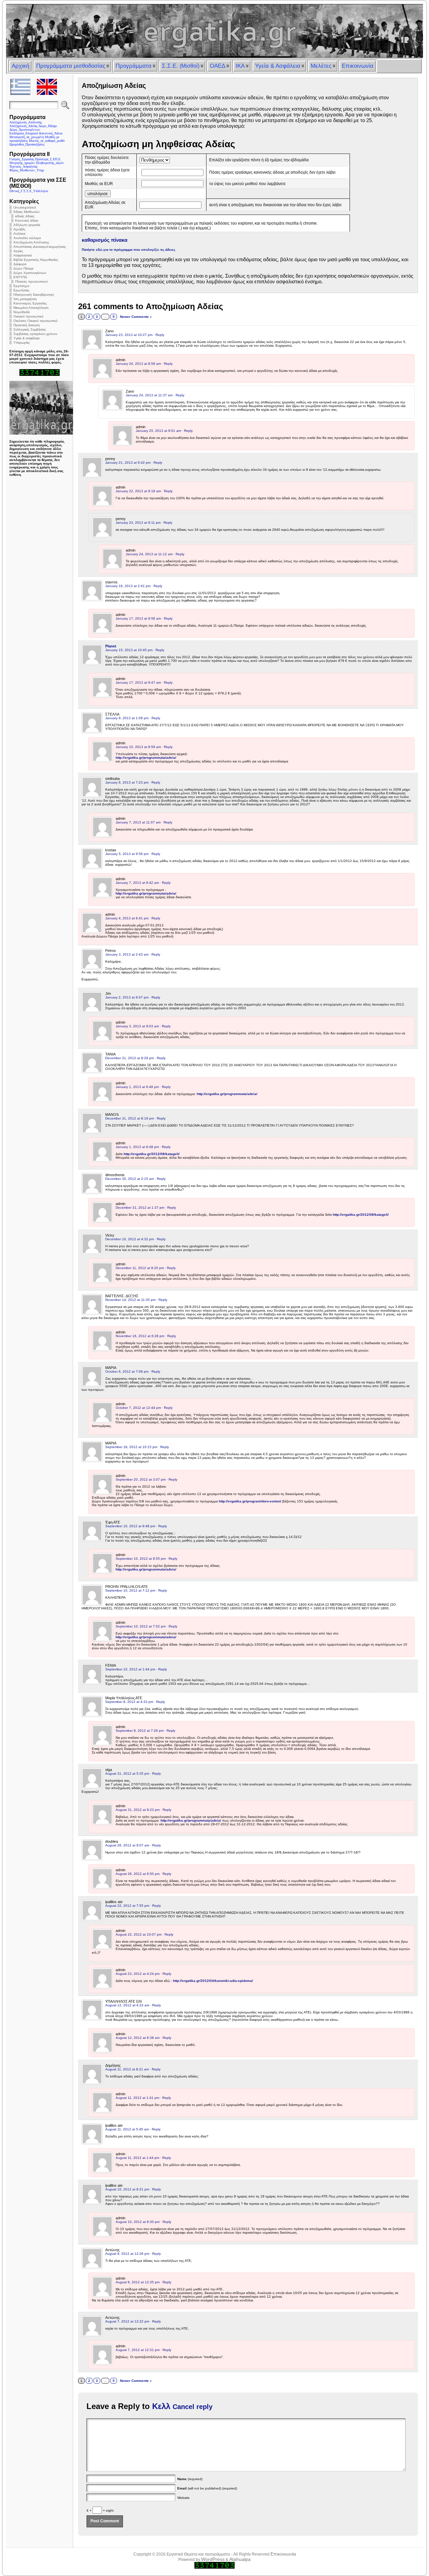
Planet (111, 646)
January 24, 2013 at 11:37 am (149, 395)
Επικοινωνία (283, 2554)
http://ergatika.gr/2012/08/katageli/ (152, 1154)
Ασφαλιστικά (23, 255)
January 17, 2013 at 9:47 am (138, 682)
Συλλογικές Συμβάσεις (30, 329)
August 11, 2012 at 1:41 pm (137, 2098)
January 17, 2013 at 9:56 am (138, 618)
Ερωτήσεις (21, 290)
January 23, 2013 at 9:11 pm (138, 523)
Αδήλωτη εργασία (27, 225)
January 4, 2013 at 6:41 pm (127, 918)
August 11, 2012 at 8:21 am (127, 2069)
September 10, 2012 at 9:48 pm (130, 1526)
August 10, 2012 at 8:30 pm (138, 2222)
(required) (190, 2479)
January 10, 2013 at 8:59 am (138, 747)
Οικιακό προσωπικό (28, 316)
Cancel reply (193, 2407)
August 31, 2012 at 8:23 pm (138, 1810)
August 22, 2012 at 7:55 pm (127, 1906)
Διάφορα (20, 264)
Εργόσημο (21, 286)
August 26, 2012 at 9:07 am (127, 1845)
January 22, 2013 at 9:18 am (138, 491)
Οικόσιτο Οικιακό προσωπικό (36, 321)
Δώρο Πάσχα (23, 268)
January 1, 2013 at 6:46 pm (137, 1087)
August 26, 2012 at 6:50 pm (138, 1874)
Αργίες (18, 251)
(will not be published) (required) (207, 2488)
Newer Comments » (136, 317)
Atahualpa (240, 2559)
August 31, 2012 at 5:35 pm (127, 1773)
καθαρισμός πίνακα (105, 240)
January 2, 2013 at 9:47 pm (127, 997)
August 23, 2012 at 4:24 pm (138, 1974)
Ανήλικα (19, 234)
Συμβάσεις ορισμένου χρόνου (35, 334)
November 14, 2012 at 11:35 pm (130, 1300)
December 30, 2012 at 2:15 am (130, 1179)
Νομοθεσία (22, 312)
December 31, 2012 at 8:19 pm (130, 1118)
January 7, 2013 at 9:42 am (137, 883)
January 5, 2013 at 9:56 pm (127, 854)
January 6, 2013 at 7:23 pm (127, 782)
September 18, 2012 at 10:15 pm (131, 1447)
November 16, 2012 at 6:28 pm (140, 1336)
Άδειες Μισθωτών (26, 212)
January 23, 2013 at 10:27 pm (129, 335)
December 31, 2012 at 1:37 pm (140, 1208)
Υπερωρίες (22, 342)
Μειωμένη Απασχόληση (31, 308)
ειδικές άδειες (25, 216)
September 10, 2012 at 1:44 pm (130, 1669)
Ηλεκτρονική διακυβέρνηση (34, 295)
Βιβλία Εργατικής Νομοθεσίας (36, 260)
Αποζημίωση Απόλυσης (31, 242)
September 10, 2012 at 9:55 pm (141, 1559)
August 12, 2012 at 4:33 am (127, 2005)
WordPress (213, 2559)
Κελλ (161, 2406)
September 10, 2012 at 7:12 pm (130, 1590)
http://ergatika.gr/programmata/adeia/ (146, 758)
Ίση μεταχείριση (25, 299)
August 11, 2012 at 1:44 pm (137, 2158)
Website (183, 2498)
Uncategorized (25, 207)
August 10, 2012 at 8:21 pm (127, 2189)
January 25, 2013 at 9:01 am (158, 431)
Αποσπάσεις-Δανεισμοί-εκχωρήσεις (40, 247)
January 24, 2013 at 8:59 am (138, 364)
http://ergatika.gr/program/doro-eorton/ (250, 1501)
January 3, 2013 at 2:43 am (127, 954)
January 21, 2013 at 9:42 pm (128, 463)
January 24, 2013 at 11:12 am (149, 554)
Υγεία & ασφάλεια (26, 338)
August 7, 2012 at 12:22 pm (127, 2321)
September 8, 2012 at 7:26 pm (140, 1731)
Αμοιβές (19, 229)
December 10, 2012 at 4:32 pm (130, 1239)
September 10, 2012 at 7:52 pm (141, 1626)
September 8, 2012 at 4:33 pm (129, 1702)
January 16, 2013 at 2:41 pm (128, 586)
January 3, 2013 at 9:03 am (137, 1026)
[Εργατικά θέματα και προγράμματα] (214, 31)
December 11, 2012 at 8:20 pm (140, 1268)
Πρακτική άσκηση (27, 325)
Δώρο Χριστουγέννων (30, 273)
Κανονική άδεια (27, 220)
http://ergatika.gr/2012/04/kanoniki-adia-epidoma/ (213, 1981)
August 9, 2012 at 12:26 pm (127, 2254)
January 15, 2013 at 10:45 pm (129, 650)
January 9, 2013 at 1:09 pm (127, 718)
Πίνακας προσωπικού (31, 281)
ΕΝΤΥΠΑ (20, 277)
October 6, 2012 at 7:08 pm (127, 1371)
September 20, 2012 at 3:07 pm (141, 1479)
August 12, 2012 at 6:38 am (138, 2038)
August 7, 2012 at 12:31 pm (138, 2350)
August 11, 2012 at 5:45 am (127, 2129)
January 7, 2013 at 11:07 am (138, 822)
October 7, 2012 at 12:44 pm (138, 1408)
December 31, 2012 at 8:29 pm (130, 1058)
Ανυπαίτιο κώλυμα (27, 238)
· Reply (159, 335)
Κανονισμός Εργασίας (30, 303)
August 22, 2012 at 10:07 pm (139, 1934)
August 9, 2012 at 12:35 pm (138, 2282)
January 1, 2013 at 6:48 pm (137, 1147)
